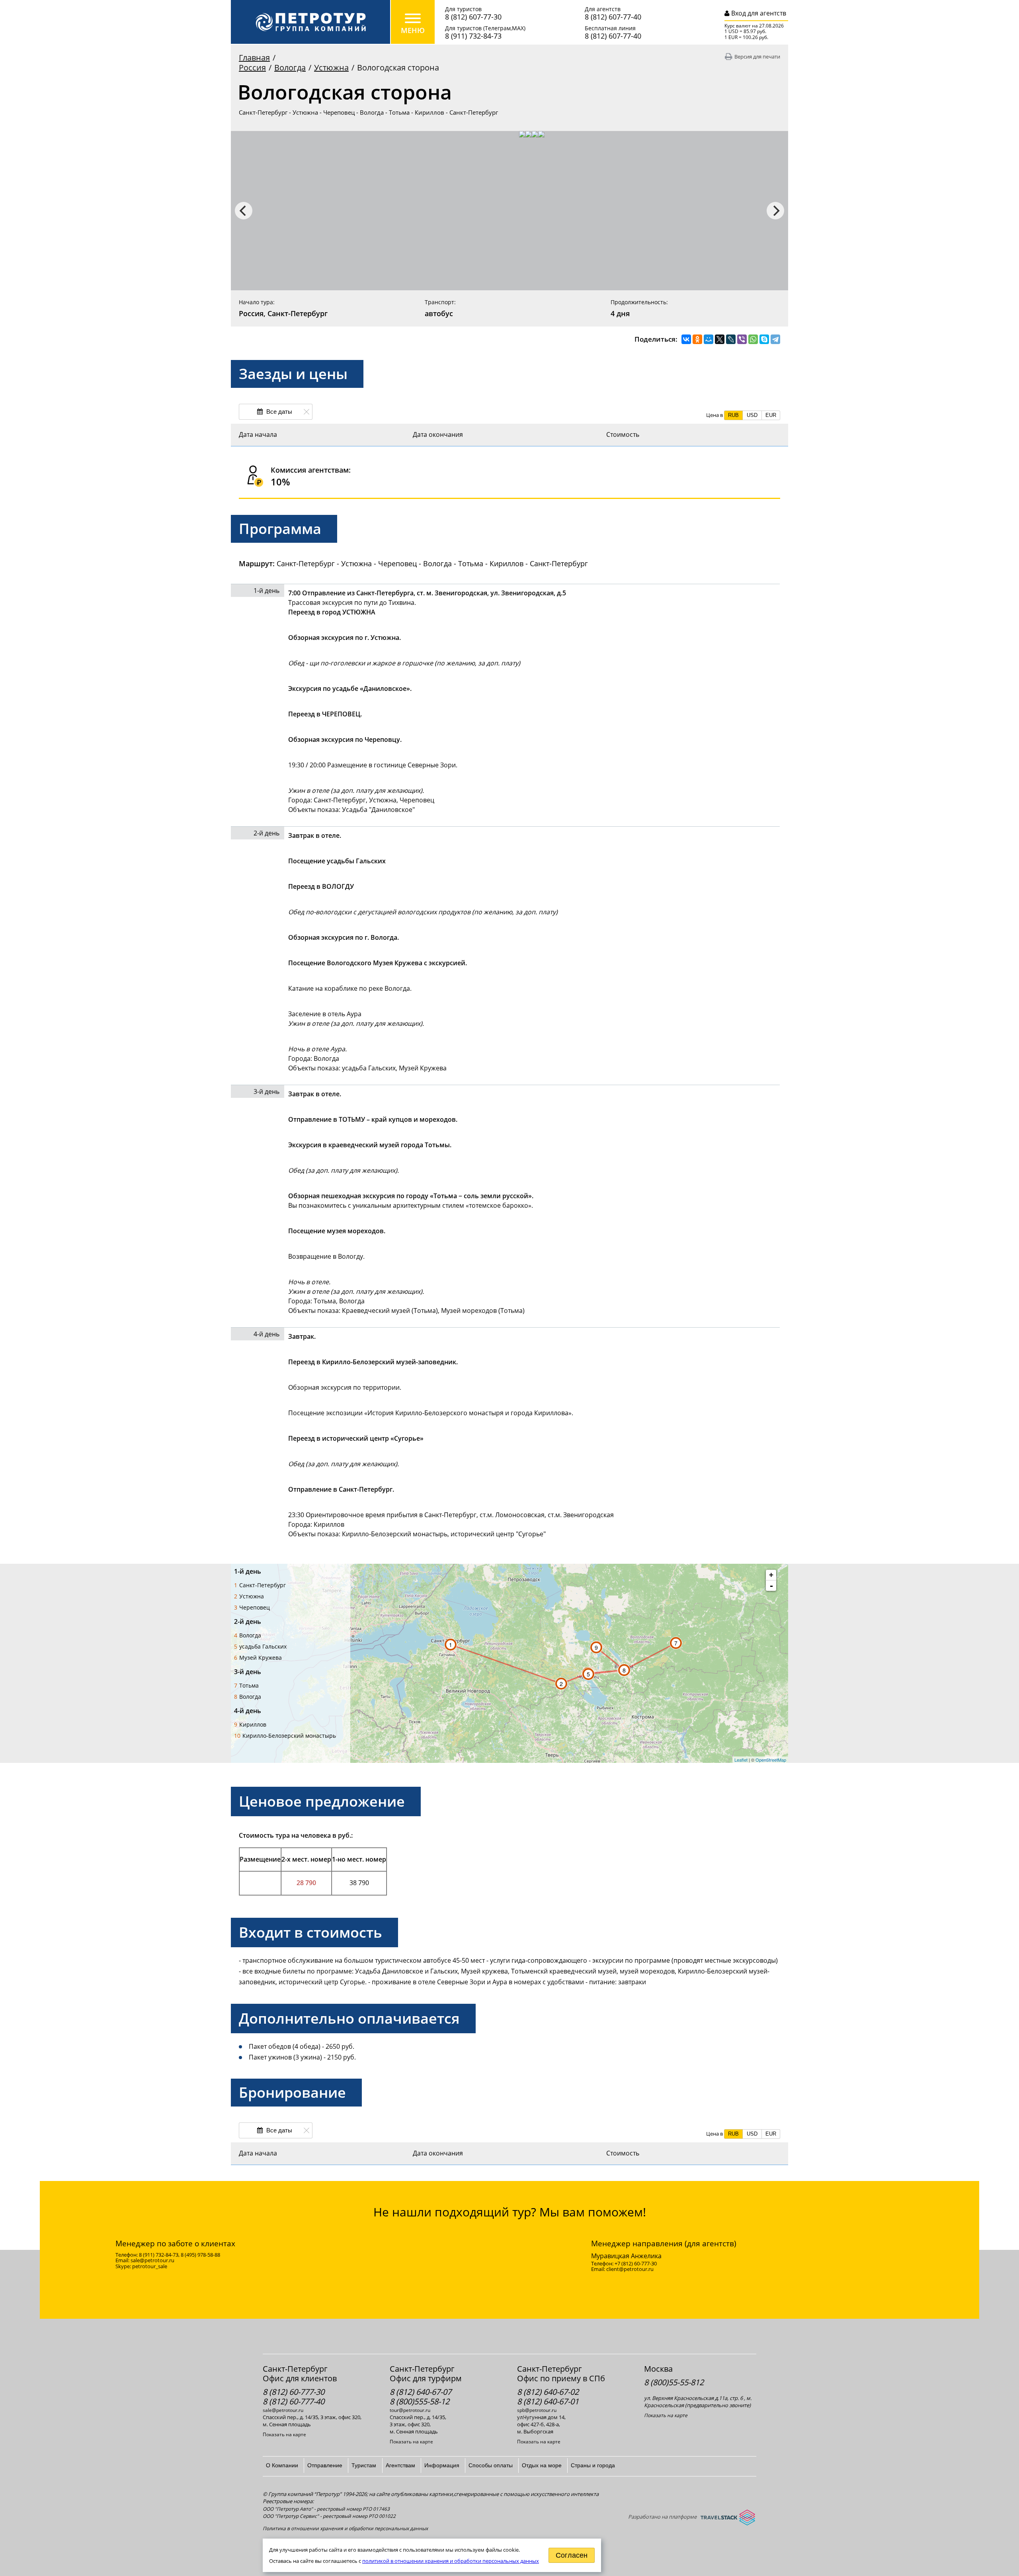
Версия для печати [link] (757, 57)
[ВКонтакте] (686, 339)
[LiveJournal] (731, 339)
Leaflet (741, 1760)
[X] (720, 339)
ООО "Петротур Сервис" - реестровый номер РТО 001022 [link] (329, 2516)
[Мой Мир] (709, 339)
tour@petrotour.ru (410, 2410)
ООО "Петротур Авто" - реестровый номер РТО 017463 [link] (326, 2509)
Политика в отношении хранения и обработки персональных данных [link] (345, 2528)
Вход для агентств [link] (758, 13)
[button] (733, 415)
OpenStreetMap (771, 1760)
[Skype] (764, 339)
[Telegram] (775, 339)
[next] (775, 211)
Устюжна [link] (331, 67)
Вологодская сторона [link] (398, 67)
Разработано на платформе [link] (662, 2517)
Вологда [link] (290, 67)
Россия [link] (252, 67)
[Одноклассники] (697, 339)
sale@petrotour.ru (283, 2410)
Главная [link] (254, 58)
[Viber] (742, 339)
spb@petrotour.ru (537, 2410)
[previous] (244, 211)
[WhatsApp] (753, 339)
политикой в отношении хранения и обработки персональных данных (451, 2561)
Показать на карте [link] (284, 2435)
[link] (310, 22)
